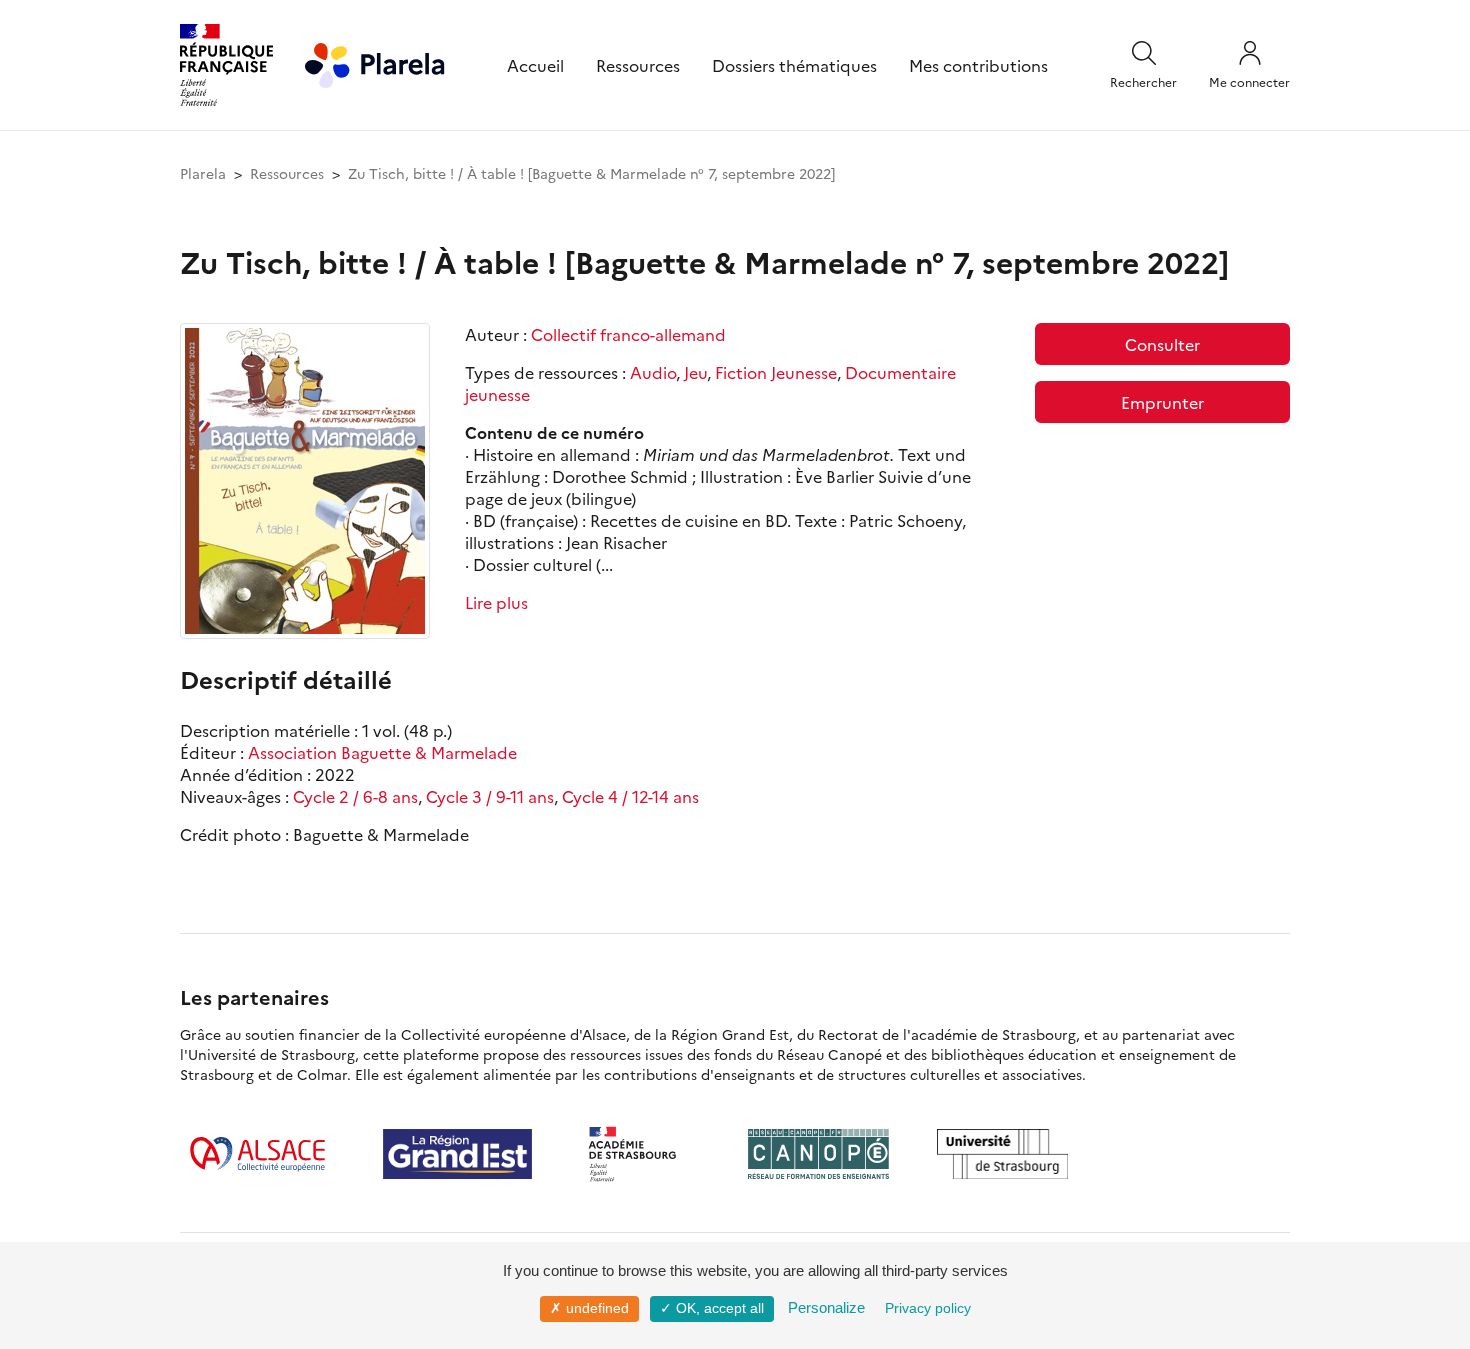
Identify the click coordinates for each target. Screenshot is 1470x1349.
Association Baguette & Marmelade (382, 752)
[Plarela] (375, 62)
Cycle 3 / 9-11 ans (490, 796)
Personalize (826, 1307)
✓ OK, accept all (712, 1308)
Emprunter (1162, 402)
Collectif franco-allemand (628, 334)
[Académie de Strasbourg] (640, 1154)
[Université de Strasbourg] (1003, 1154)
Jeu (695, 372)
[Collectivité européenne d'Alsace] (257, 1154)
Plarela (203, 173)
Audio (653, 372)
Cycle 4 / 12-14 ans (630, 796)
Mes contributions (978, 65)
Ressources (638, 65)
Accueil (535, 65)
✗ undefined (589, 1308)
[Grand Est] (457, 1154)
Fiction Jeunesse (776, 372)
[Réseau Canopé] (818, 1154)
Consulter (1162, 344)
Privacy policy (928, 1308)
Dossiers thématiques (794, 65)
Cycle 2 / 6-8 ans (355, 796)
